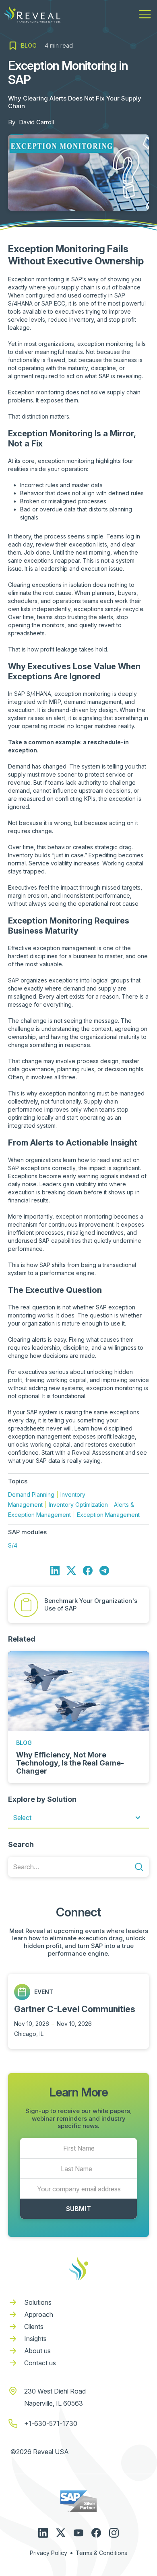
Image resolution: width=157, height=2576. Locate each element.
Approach (39, 2314)
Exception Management (108, 1515)
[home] (32, 14)
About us (37, 2351)
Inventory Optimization (78, 1505)
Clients (34, 2327)
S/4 (13, 1545)
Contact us (40, 2363)
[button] (145, 14)
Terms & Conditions (101, 2553)
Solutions (38, 2302)
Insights (35, 2339)
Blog (24, 1743)
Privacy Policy (49, 2553)
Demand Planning (31, 1494)
